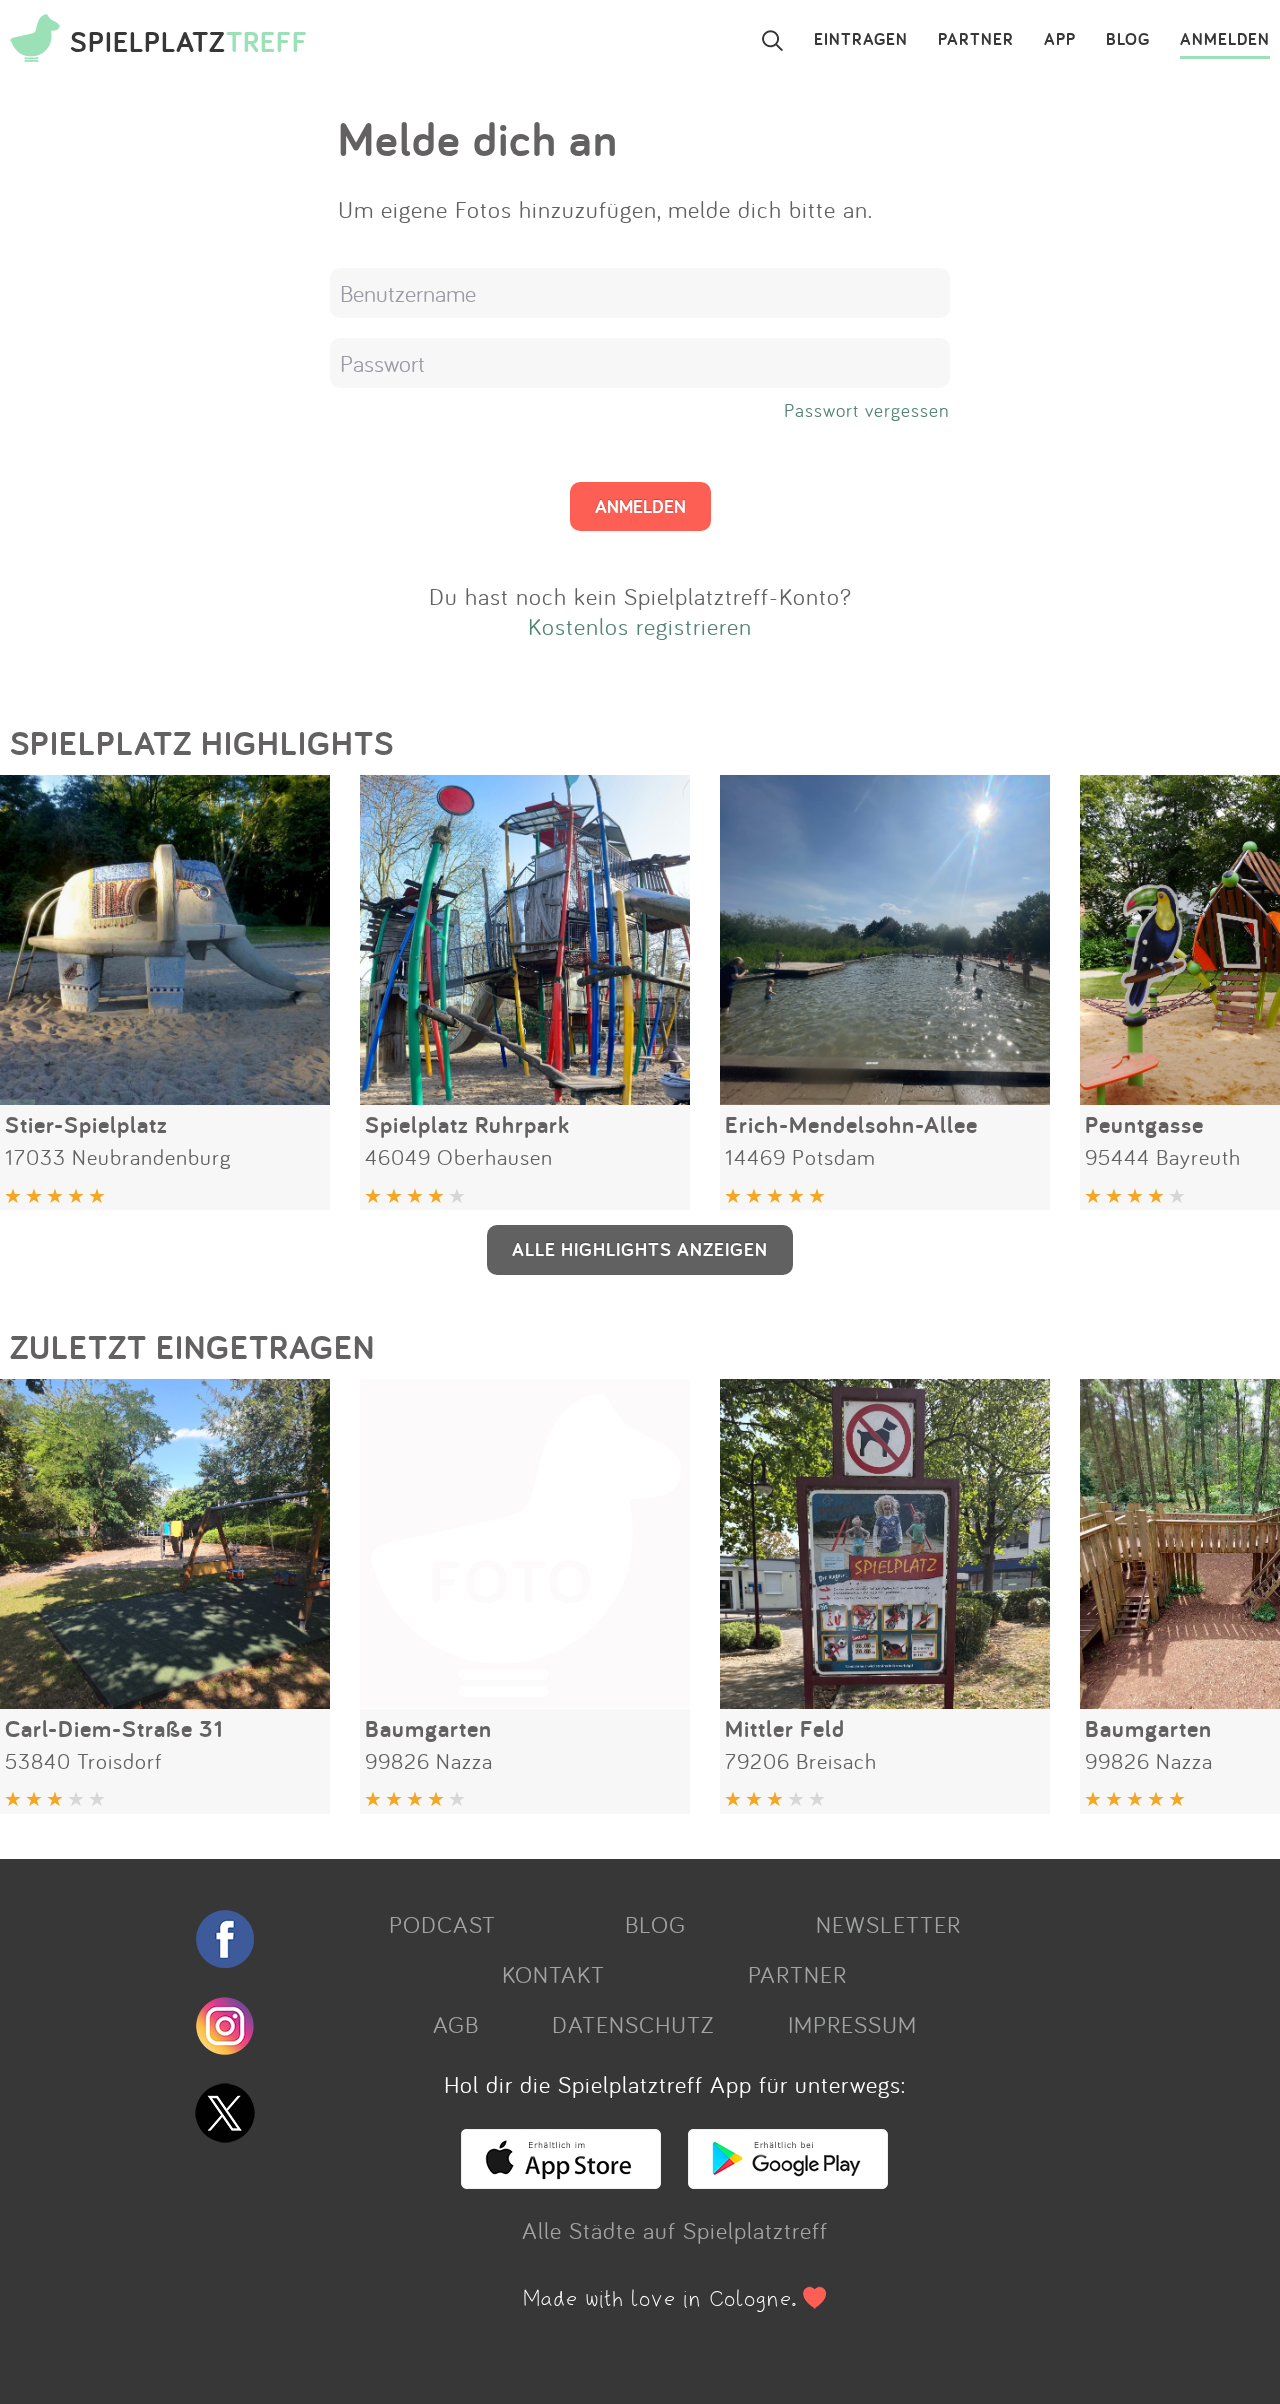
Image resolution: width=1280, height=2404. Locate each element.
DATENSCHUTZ (633, 2024)
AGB (456, 2024)
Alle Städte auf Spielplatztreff (675, 2230)
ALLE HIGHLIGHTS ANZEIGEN (640, 1249)
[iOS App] (561, 2180)
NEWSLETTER (888, 1924)
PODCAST (442, 1924)
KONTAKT (553, 1974)
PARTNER (976, 40)
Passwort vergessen (867, 410)
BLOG (1128, 40)
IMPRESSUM (852, 2024)
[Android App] (788, 2180)
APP (1060, 40)
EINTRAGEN (861, 40)
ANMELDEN (1225, 40)
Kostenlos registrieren (640, 626)
